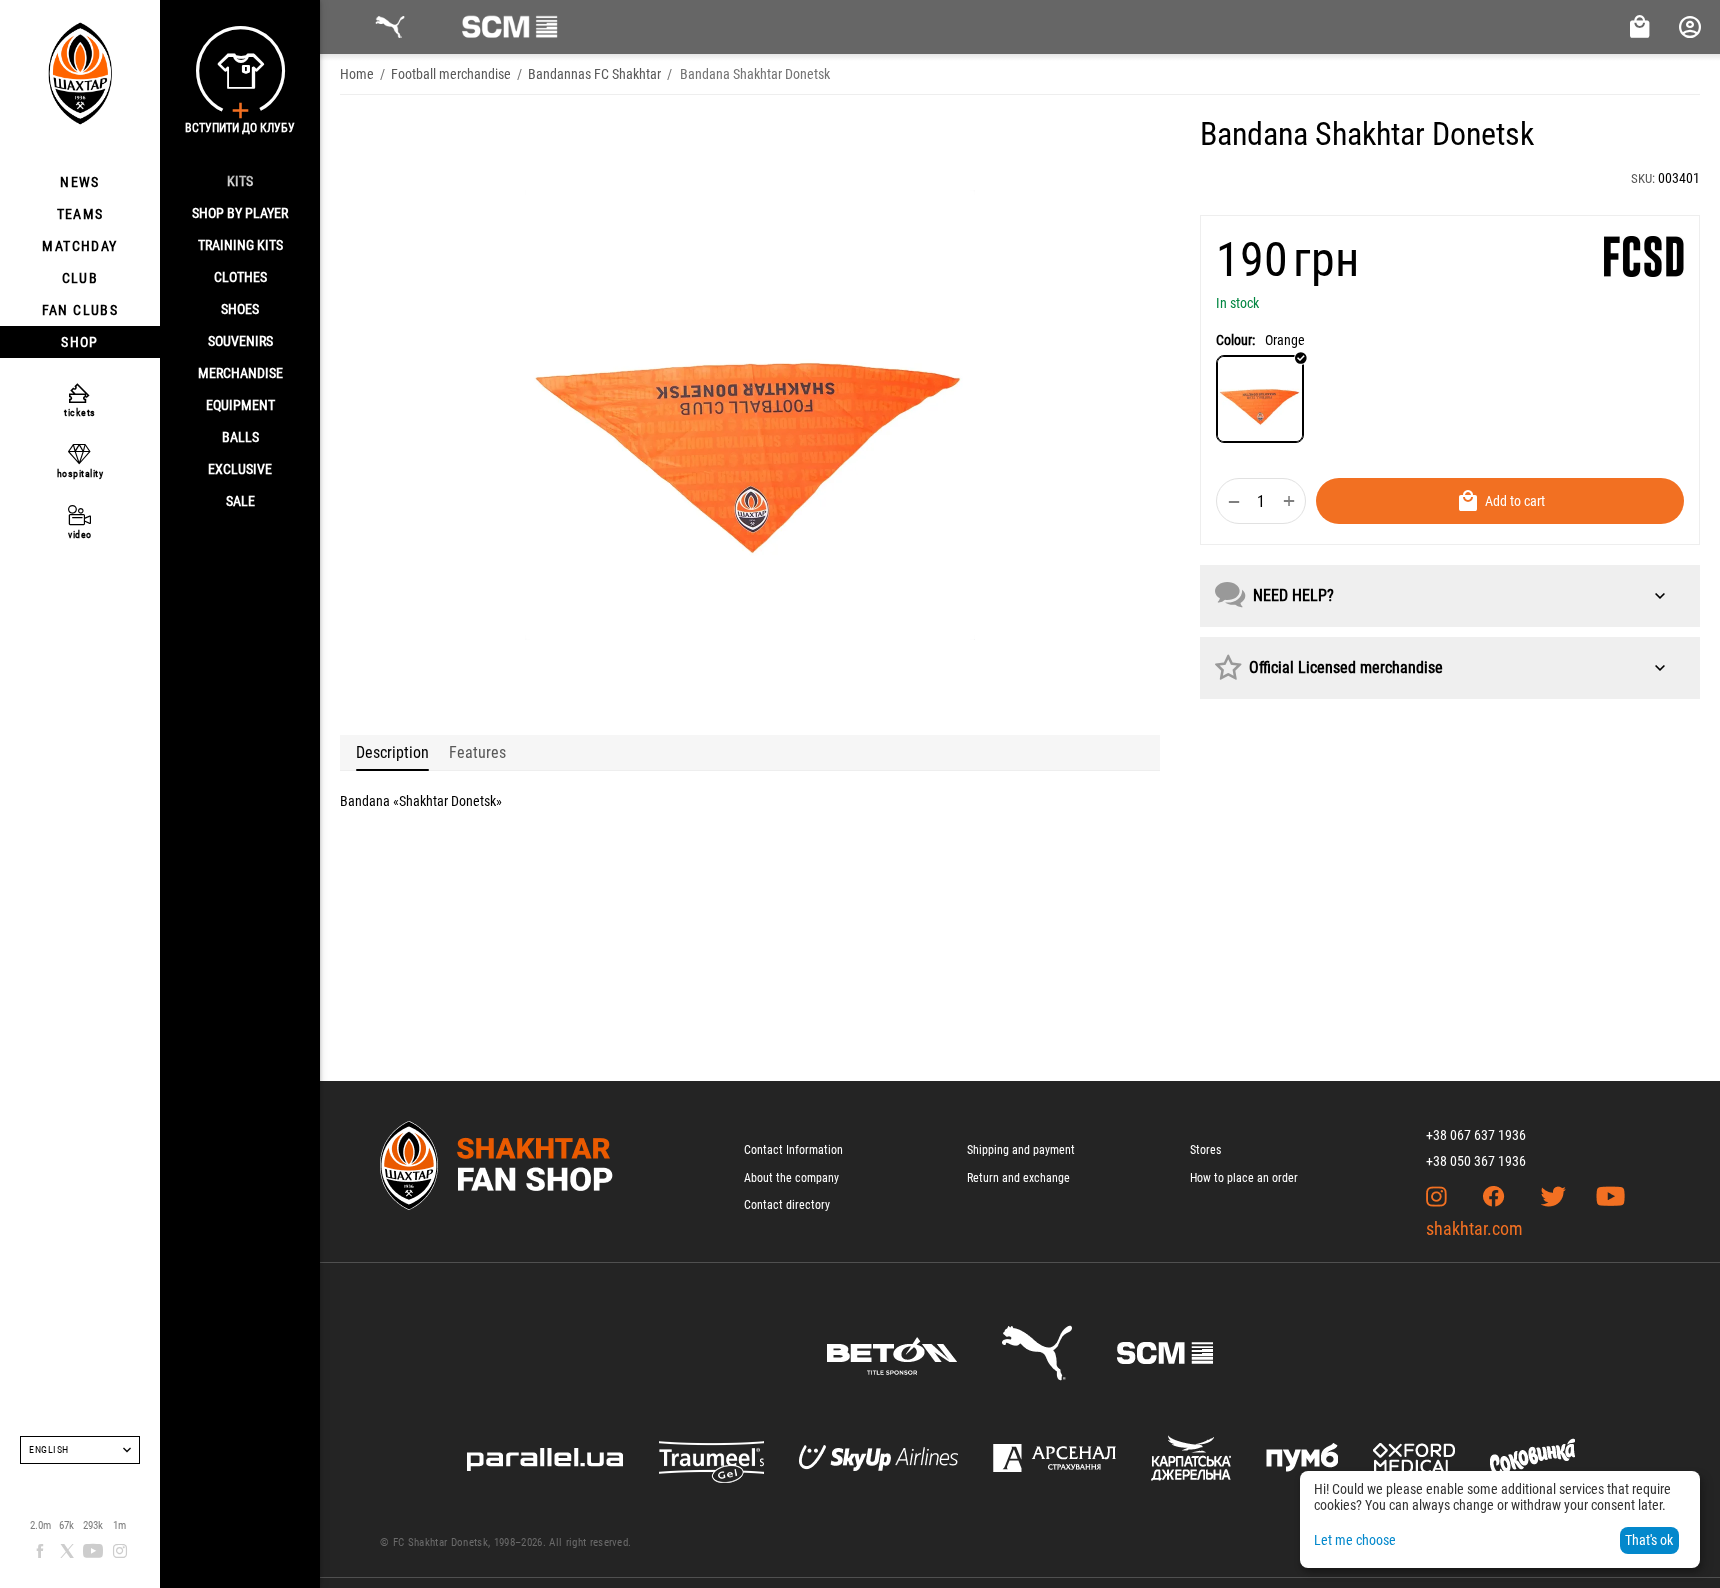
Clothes (240, 277)
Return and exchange (1018, 1178)
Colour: (1235, 340)
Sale (240, 501)
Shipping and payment (1021, 1150)
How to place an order (1244, 1178)
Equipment (240, 405)
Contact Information (793, 1150)
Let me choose (1355, 1540)
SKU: (1643, 178)
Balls (240, 437)
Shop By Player (240, 213)
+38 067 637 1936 (1476, 1135)
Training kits (240, 245)
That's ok (1649, 1540)
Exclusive (240, 469)
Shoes (240, 309)
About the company (791, 1178)
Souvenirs (240, 341)
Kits (240, 181)
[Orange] (1260, 399)
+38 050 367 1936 (1476, 1161)
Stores (1205, 1150)
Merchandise (240, 373)
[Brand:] (1644, 256)
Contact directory (787, 1205)
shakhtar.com (1474, 1228)
